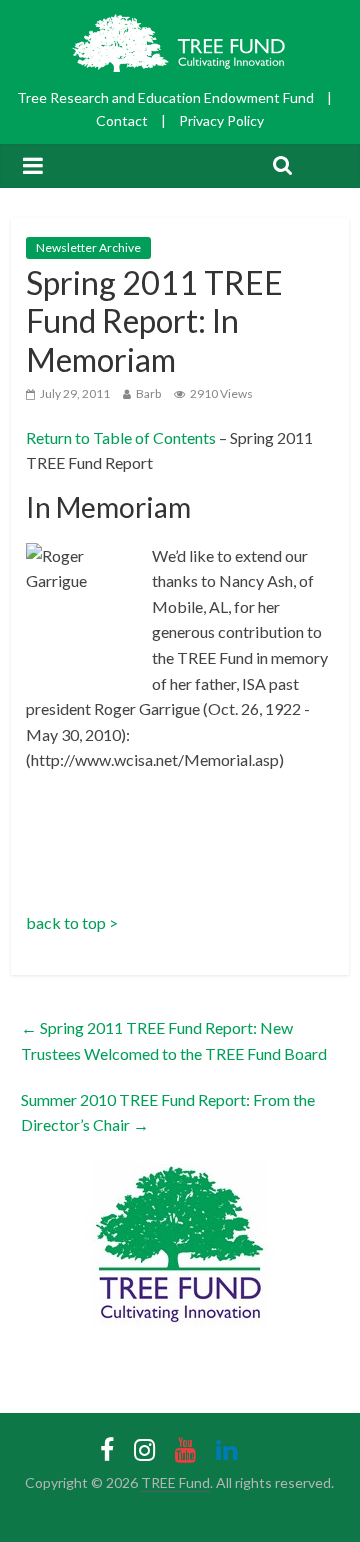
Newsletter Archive (88, 247)
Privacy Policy (221, 120)
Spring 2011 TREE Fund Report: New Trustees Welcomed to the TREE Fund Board (174, 1040)
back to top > (72, 922)
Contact (122, 120)
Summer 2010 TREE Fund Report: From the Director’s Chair (168, 1112)
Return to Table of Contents (121, 437)
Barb (148, 393)
